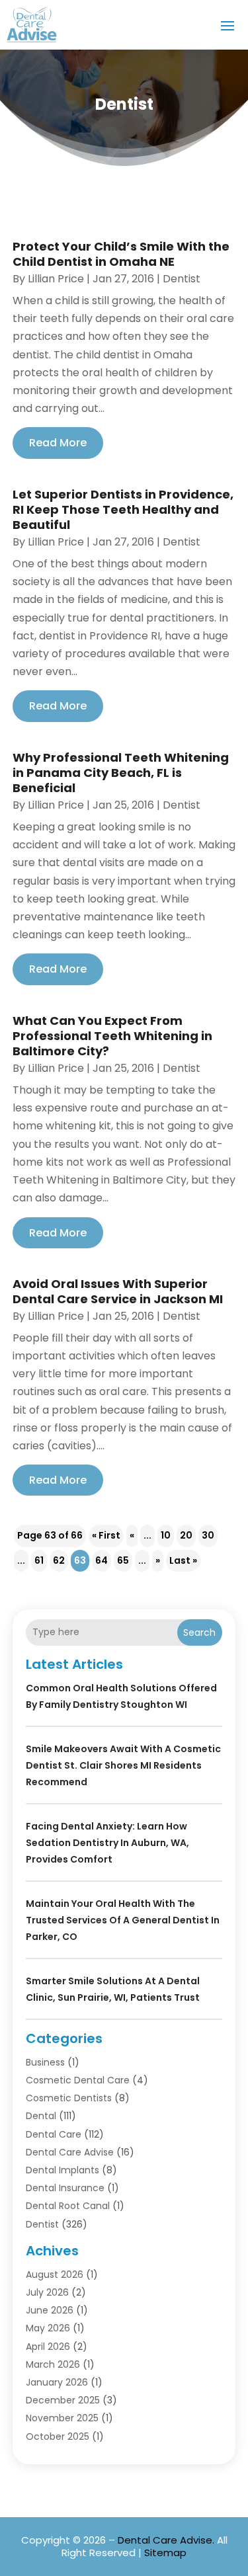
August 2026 (55, 2274)
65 (123, 1560)
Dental (41, 2116)
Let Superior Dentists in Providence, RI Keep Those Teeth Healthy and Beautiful (123, 510)
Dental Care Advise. (166, 2540)
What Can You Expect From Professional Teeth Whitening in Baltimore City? (112, 1036)
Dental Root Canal (68, 2206)
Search (199, 1632)
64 (102, 1560)
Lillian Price (56, 279)
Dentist (182, 279)
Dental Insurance (65, 2188)
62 (59, 1560)
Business (45, 2062)
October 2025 (58, 2436)
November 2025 (62, 2418)
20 (186, 1535)
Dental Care (54, 2134)
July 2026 (47, 2292)
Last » (183, 1560)
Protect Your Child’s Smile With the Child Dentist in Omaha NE (121, 254)
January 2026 (57, 2382)
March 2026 (53, 2364)
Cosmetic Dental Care (78, 2080)
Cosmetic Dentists (69, 2098)
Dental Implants (62, 2170)
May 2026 (48, 2328)
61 (39, 1560)
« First (106, 1535)
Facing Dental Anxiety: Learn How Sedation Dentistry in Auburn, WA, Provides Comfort (107, 1843)
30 (208, 1535)
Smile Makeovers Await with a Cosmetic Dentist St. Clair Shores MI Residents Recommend (123, 1765)
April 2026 (48, 2347)
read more (58, 443)
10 (166, 1535)
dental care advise (70, 2152)
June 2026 (50, 2310)
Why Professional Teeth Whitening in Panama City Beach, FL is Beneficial (121, 773)
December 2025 (63, 2400)
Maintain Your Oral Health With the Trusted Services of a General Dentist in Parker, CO (123, 1920)
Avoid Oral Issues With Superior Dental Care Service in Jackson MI (118, 1291)
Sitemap (165, 2553)
